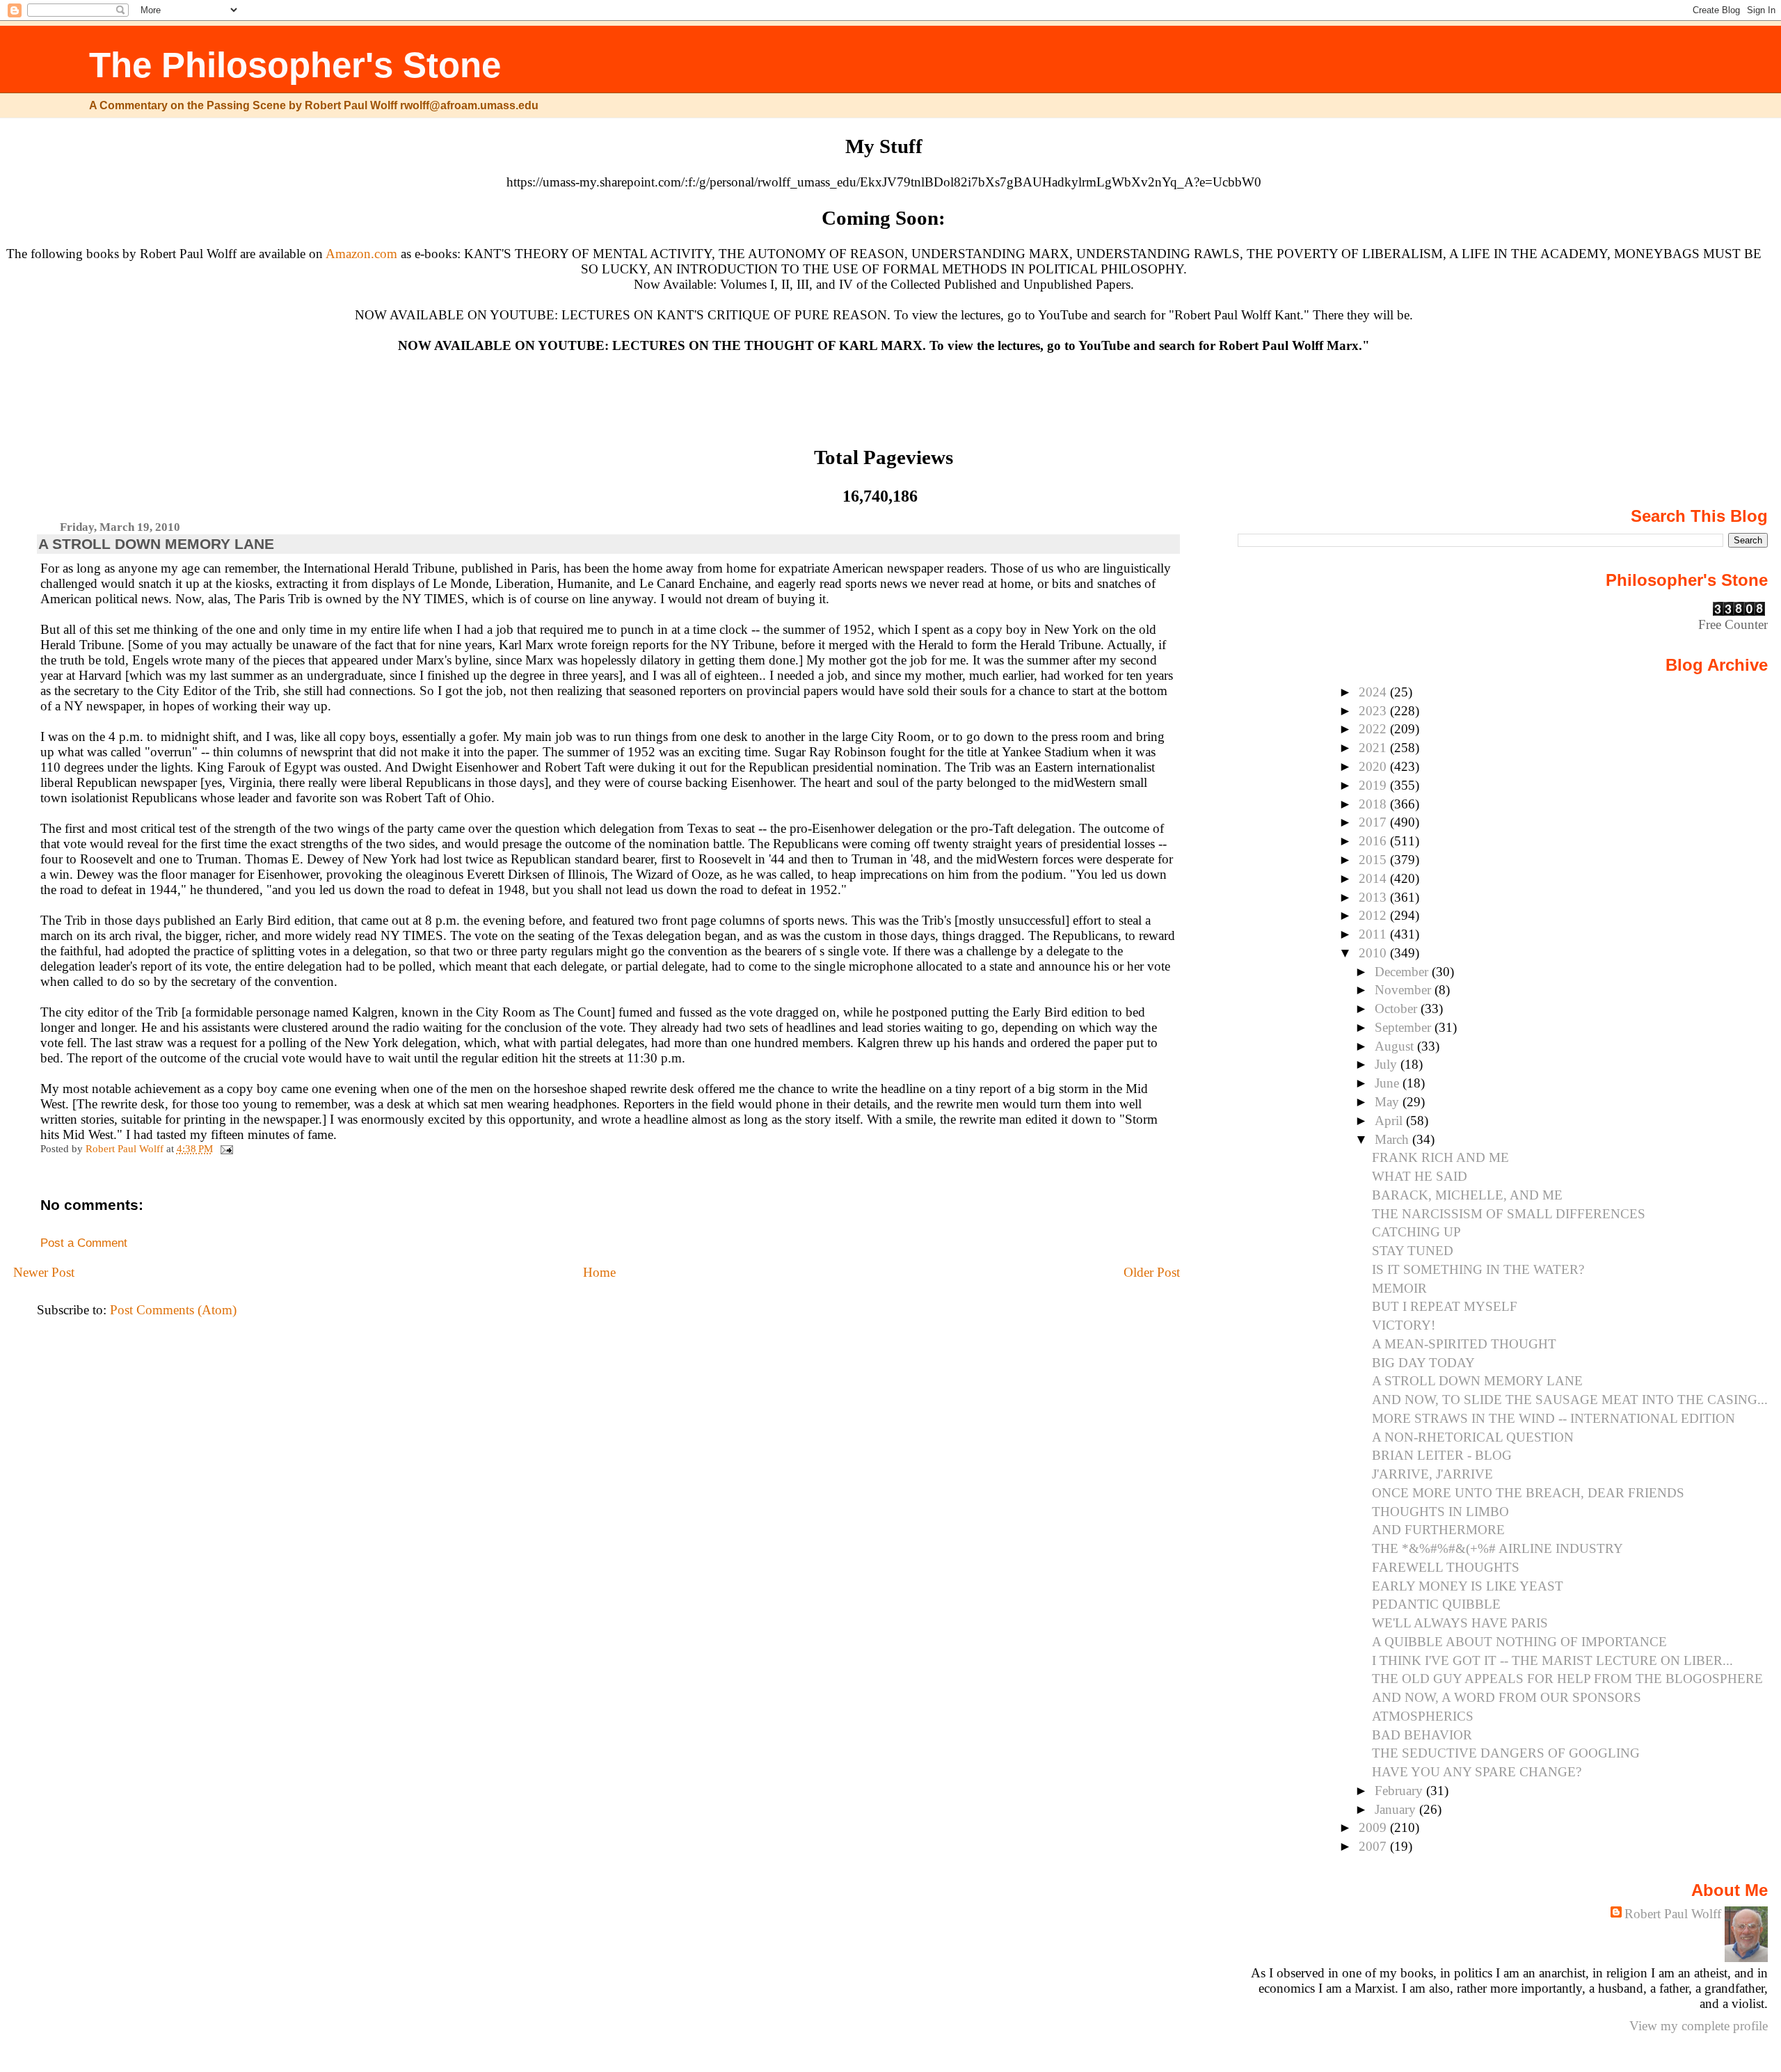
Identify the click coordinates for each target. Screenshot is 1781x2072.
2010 (1374, 953)
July (1388, 1064)
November (1405, 990)
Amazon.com (361, 254)
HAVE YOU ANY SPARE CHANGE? (1477, 1772)
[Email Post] (226, 1148)
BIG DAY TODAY (1423, 1363)
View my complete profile (1699, 2026)
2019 (1374, 785)
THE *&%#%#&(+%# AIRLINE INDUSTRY (1498, 1548)
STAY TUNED (1413, 1251)
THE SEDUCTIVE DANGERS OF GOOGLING (1506, 1753)
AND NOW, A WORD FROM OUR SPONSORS (1507, 1697)
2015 (1374, 860)
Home (599, 1272)
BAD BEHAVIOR (1422, 1735)
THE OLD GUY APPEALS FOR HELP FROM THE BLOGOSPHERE (1567, 1679)
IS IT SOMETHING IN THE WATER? (1478, 1269)
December (1403, 972)
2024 (1374, 692)
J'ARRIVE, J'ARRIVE (1432, 1474)
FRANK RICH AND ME (1440, 1157)
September (1405, 1027)
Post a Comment (84, 1243)
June (1389, 1083)
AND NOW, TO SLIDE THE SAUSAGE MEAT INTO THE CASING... (1570, 1400)
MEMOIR (1399, 1288)
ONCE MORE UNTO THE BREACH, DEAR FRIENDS (1528, 1493)
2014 (1374, 878)
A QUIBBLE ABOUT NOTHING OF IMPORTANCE (1519, 1642)
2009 (1374, 1827)
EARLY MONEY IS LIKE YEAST (1468, 1586)
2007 (1374, 1846)
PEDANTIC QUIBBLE (1436, 1604)
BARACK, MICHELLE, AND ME (1467, 1195)
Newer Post (44, 1272)
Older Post (1152, 1272)
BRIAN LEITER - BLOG (1442, 1455)
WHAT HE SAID (1420, 1176)
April (1390, 1121)
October (1398, 1009)
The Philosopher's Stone (295, 65)
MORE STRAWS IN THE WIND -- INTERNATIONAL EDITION (1554, 1418)
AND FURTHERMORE (1438, 1530)
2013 (1374, 897)
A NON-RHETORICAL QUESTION (1473, 1437)
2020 (1374, 766)
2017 (1374, 822)
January (1397, 1809)
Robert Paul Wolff (1673, 1914)
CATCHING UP (1416, 1232)
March (1393, 1139)
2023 (1374, 711)
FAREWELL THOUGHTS (1446, 1567)
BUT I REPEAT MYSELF (1445, 1306)
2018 (1374, 804)
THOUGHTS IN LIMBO (1440, 1512)
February (1400, 1791)
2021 (1374, 748)
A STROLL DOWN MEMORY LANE (1477, 1381)
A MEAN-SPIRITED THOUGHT (1464, 1344)
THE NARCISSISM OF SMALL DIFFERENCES (1509, 1214)
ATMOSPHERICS (1423, 1716)
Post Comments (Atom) (173, 1310)
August (1396, 1046)
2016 (1374, 841)
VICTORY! (1404, 1325)
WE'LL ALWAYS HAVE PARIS (1460, 1623)
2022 (1374, 729)
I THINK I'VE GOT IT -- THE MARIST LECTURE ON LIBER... (1552, 1660)
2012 (1374, 915)
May (1389, 1102)
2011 (1374, 934)
